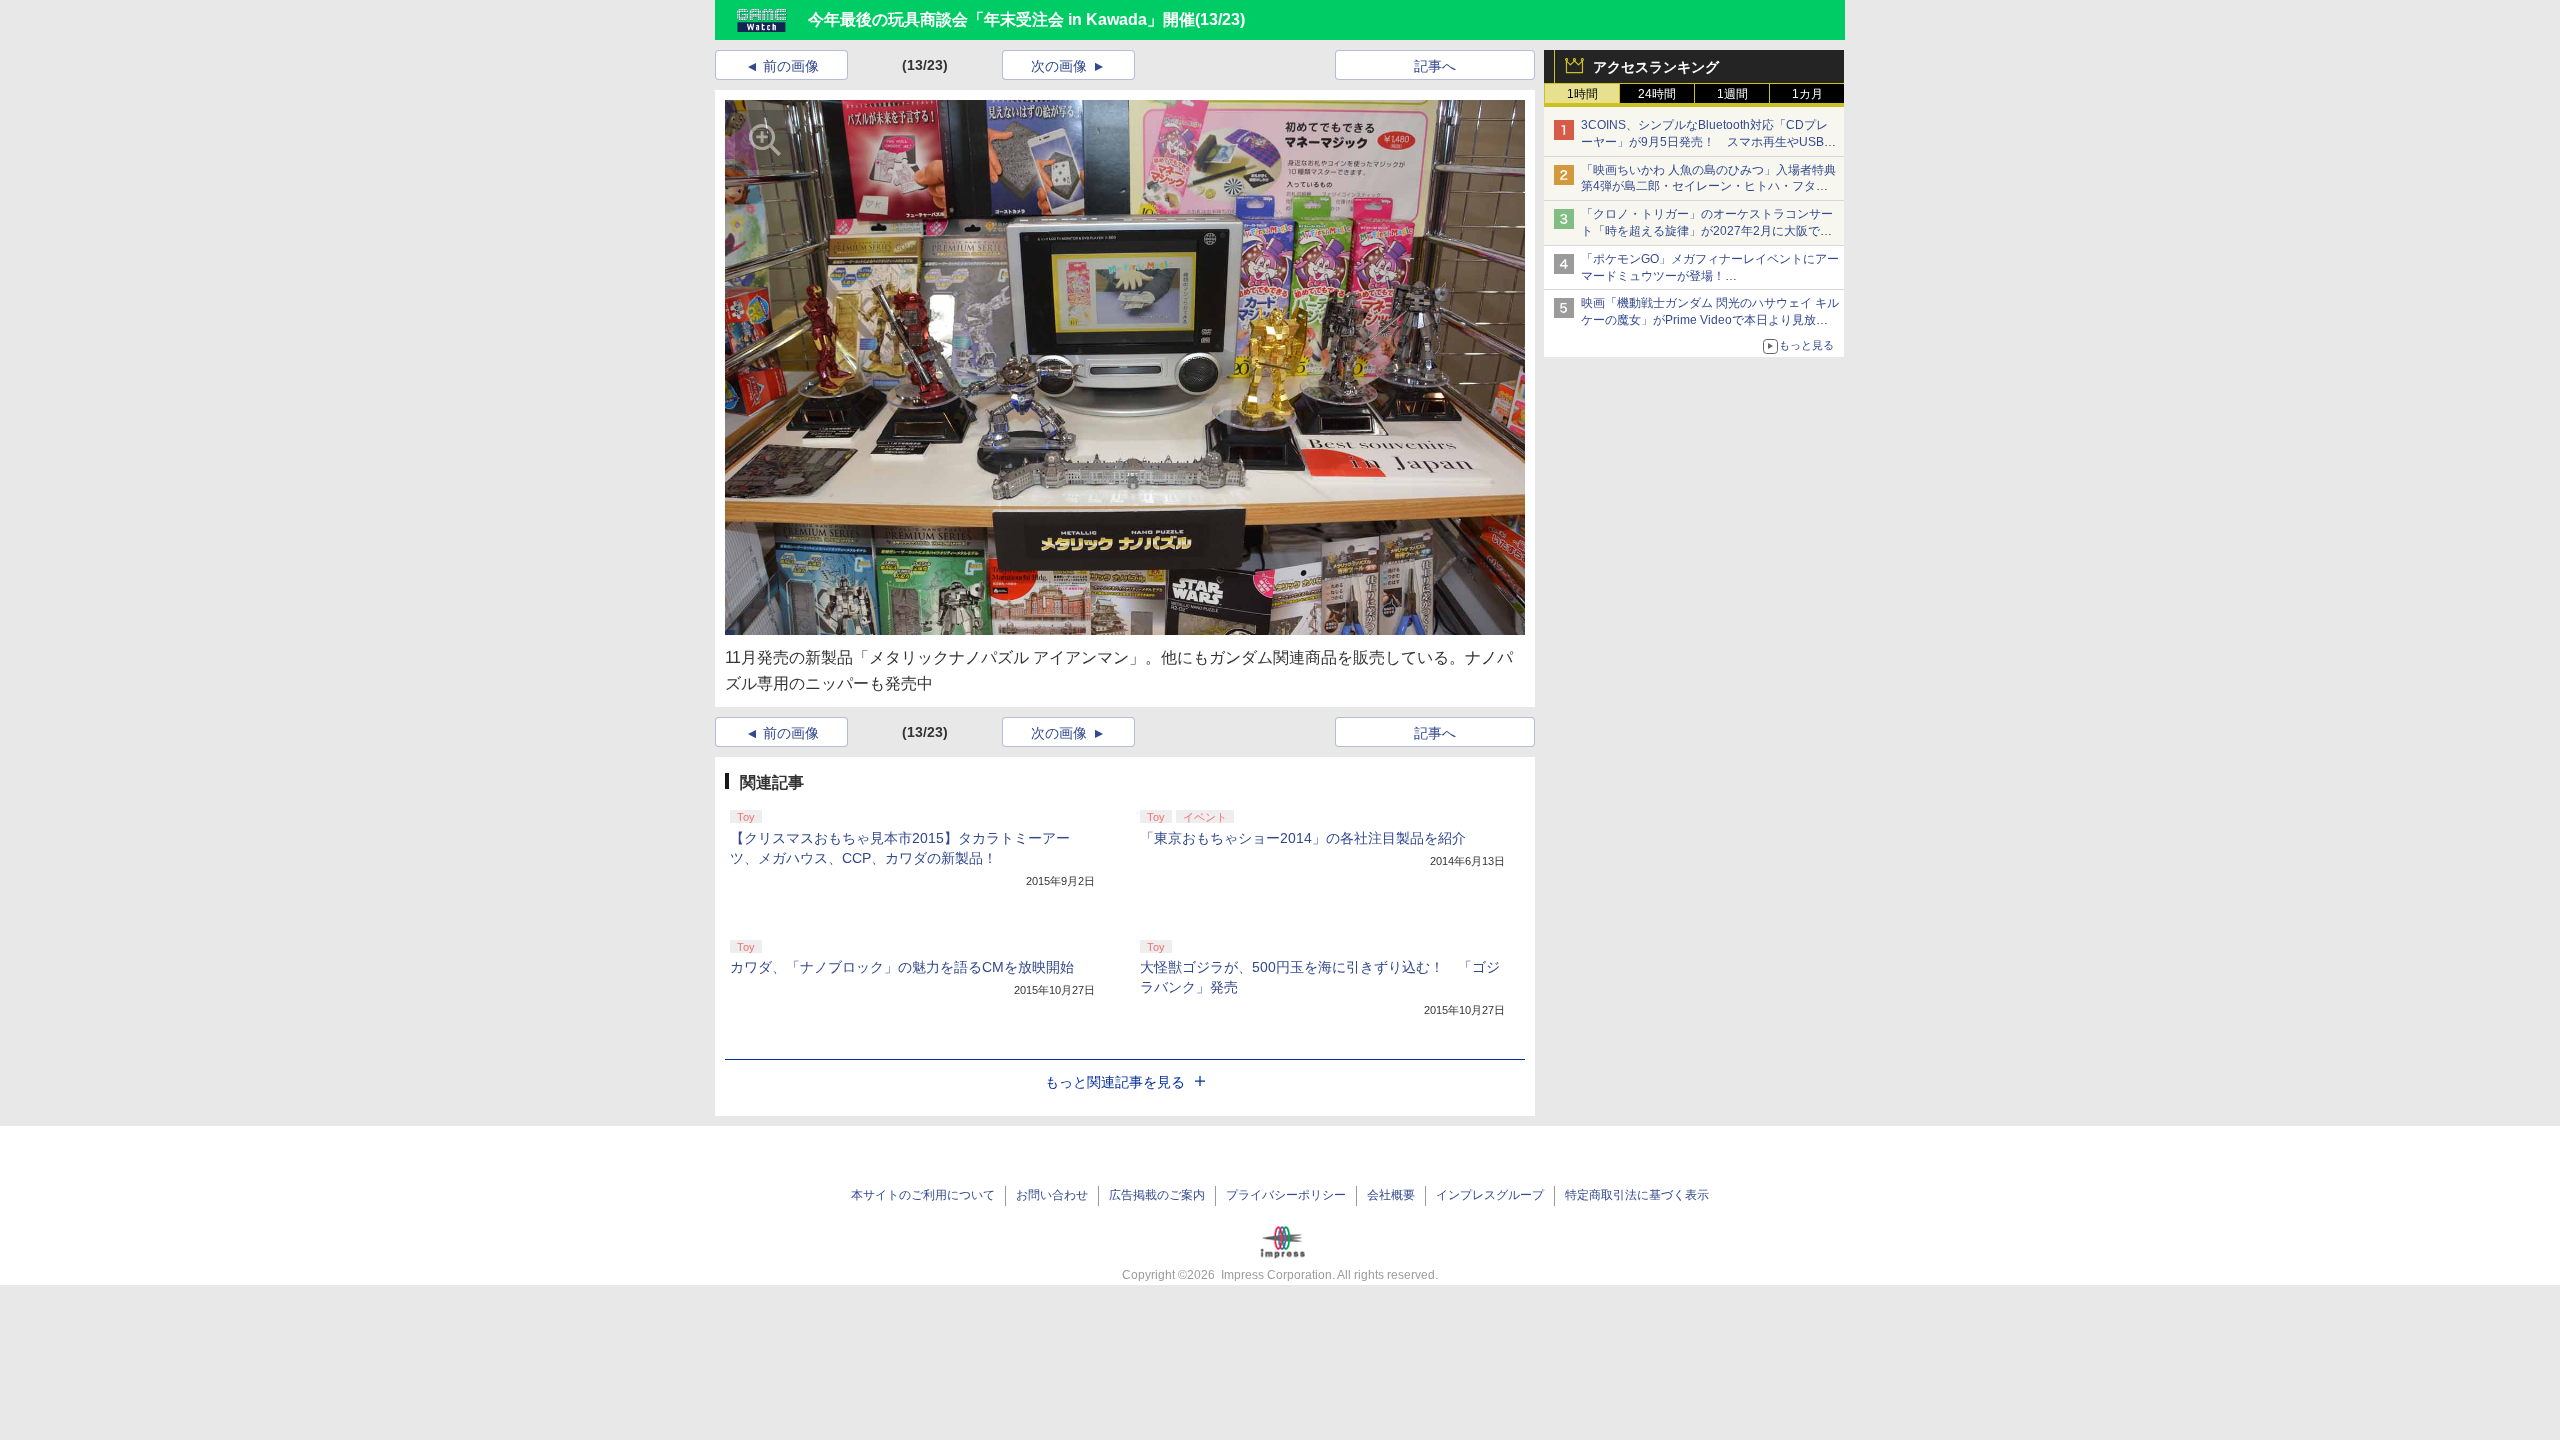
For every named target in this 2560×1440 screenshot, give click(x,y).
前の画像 (791, 66)
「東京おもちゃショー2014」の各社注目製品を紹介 (1303, 838)
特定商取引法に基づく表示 (1637, 1195)
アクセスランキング (1656, 67)
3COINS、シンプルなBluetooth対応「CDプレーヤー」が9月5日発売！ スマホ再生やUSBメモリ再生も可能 (1708, 142)
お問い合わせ (1052, 1195)
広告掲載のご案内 (1157, 1195)
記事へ (1435, 66)
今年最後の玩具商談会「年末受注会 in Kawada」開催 (1001, 19)
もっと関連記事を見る (1115, 1082)
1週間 (1732, 94)
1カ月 (1807, 94)
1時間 (1582, 94)
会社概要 (1391, 1195)
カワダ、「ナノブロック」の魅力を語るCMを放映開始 (902, 967)
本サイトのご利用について (923, 1195)
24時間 (1657, 94)
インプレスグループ (1490, 1195)
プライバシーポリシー (1286, 1195)
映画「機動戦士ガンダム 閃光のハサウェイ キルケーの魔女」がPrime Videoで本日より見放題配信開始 (1710, 320)
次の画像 (1059, 66)
